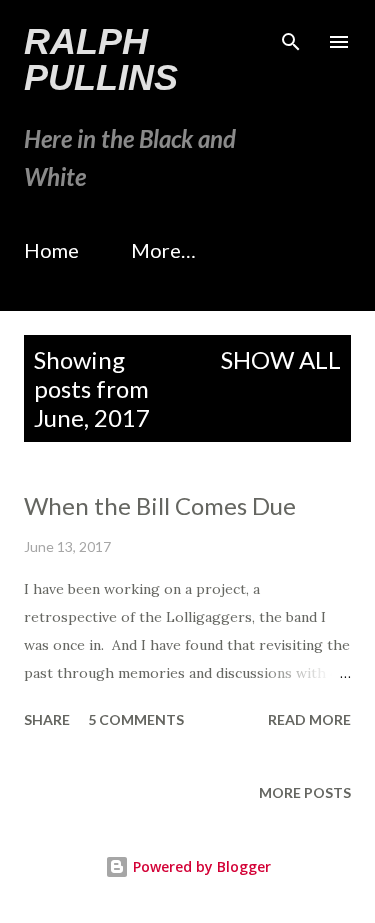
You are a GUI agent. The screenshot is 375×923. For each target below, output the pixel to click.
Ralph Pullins (101, 59)
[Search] (291, 36)
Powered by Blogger (200, 866)
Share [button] (47, 719)
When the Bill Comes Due (160, 505)
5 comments (136, 719)
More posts (305, 792)
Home (51, 250)
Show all (281, 359)
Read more (309, 719)
